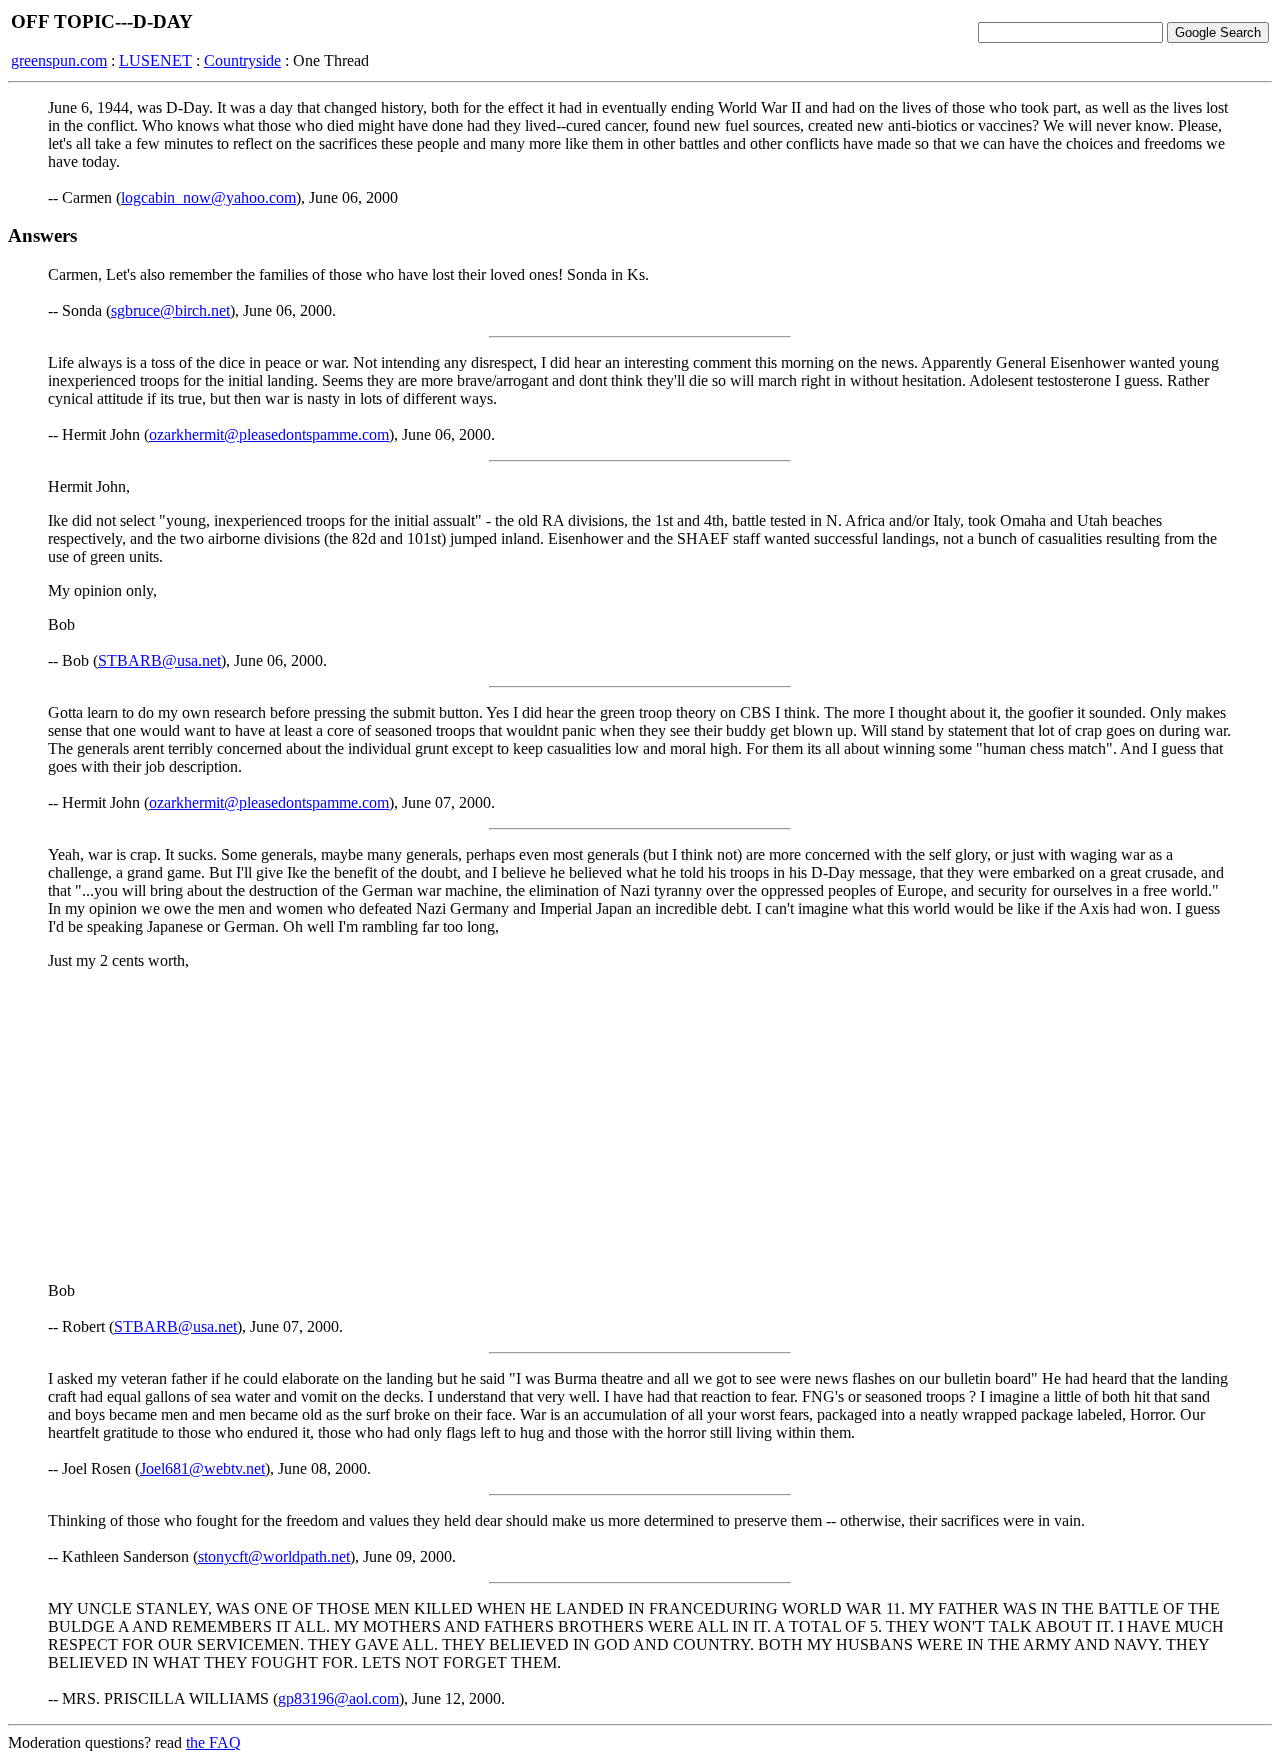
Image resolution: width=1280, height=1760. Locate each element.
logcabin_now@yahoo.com (208, 197)
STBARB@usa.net (159, 660)
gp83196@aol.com (338, 1698)
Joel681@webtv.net (202, 1468)
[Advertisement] (640, 1126)
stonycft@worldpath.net (274, 1556)
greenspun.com (59, 60)
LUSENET (155, 60)
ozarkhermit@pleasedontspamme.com (269, 434)
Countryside (242, 60)
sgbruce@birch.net (170, 310)
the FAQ (213, 1742)
